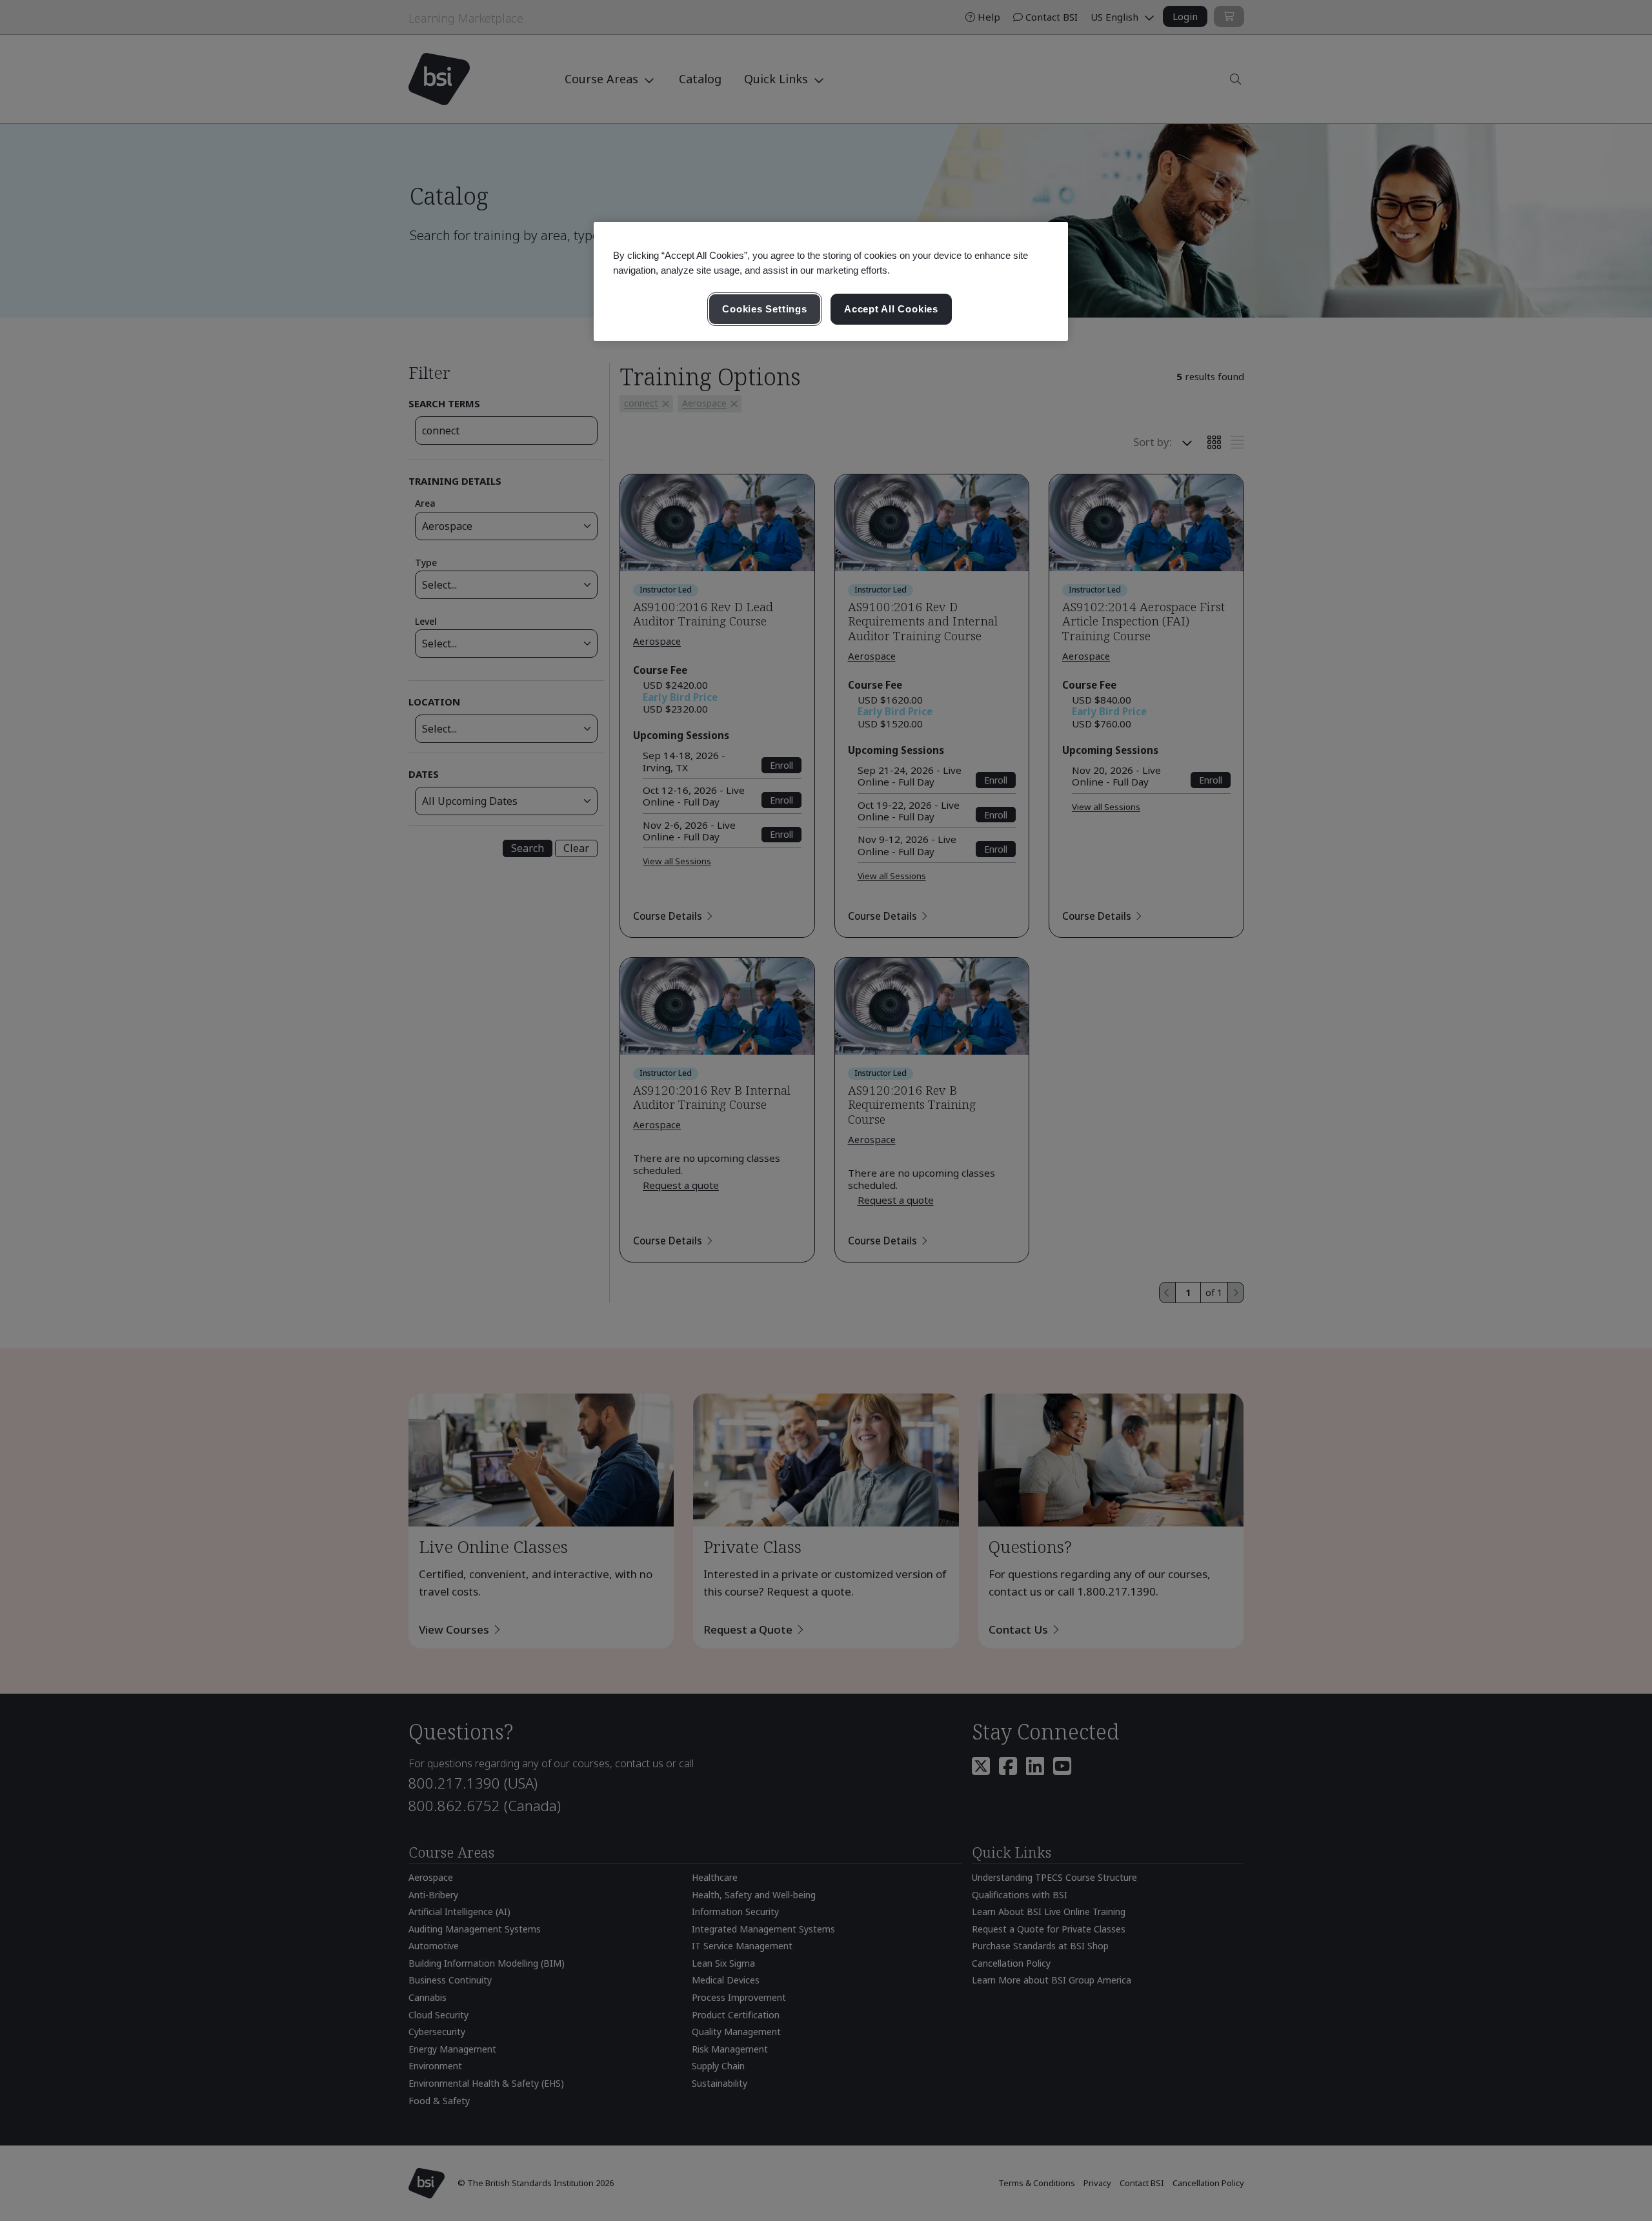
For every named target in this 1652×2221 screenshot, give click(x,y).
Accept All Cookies (891, 309)
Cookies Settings (764, 309)
